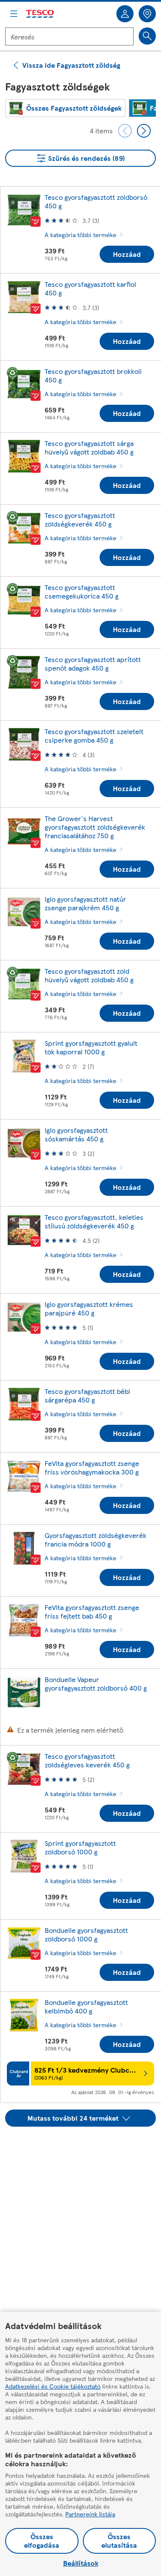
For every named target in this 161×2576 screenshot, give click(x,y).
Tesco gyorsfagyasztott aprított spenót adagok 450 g (93, 664)
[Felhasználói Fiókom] (125, 14)
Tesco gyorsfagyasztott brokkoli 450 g (93, 375)
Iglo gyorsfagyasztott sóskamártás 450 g (76, 1134)
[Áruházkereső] (147, 14)
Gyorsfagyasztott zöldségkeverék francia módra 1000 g (96, 1539)
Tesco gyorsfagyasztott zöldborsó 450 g (96, 201)
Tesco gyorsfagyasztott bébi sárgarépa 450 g (87, 1395)
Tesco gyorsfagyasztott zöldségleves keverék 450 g (87, 1760)
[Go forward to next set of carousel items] (144, 131)
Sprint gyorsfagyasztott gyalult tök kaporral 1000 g (91, 1047)
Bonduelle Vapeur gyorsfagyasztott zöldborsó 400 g (96, 1684)
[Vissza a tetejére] (85, 2148)
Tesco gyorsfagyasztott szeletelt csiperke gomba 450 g (94, 736)
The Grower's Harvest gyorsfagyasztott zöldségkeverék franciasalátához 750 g (95, 827)
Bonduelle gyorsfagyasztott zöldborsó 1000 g (86, 1934)
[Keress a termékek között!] (147, 36)
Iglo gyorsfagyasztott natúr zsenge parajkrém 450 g (85, 903)
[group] (65, 108)
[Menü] (14, 14)
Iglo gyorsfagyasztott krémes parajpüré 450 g (89, 1308)
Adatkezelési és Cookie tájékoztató (53, 2386)
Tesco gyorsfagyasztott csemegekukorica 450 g (82, 591)
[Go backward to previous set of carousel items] (125, 131)
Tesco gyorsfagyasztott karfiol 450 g (90, 288)
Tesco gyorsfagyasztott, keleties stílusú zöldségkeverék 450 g (94, 1221)
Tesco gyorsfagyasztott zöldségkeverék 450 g (80, 519)
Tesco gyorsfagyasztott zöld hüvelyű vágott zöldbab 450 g (89, 975)
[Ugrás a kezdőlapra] (40, 14)
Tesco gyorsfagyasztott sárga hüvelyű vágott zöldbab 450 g (89, 447)
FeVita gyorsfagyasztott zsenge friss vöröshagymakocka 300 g (92, 1467)
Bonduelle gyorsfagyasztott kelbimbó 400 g (86, 2006)
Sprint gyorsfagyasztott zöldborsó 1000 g (80, 1847)
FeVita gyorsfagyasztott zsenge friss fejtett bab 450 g (92, 1612)
